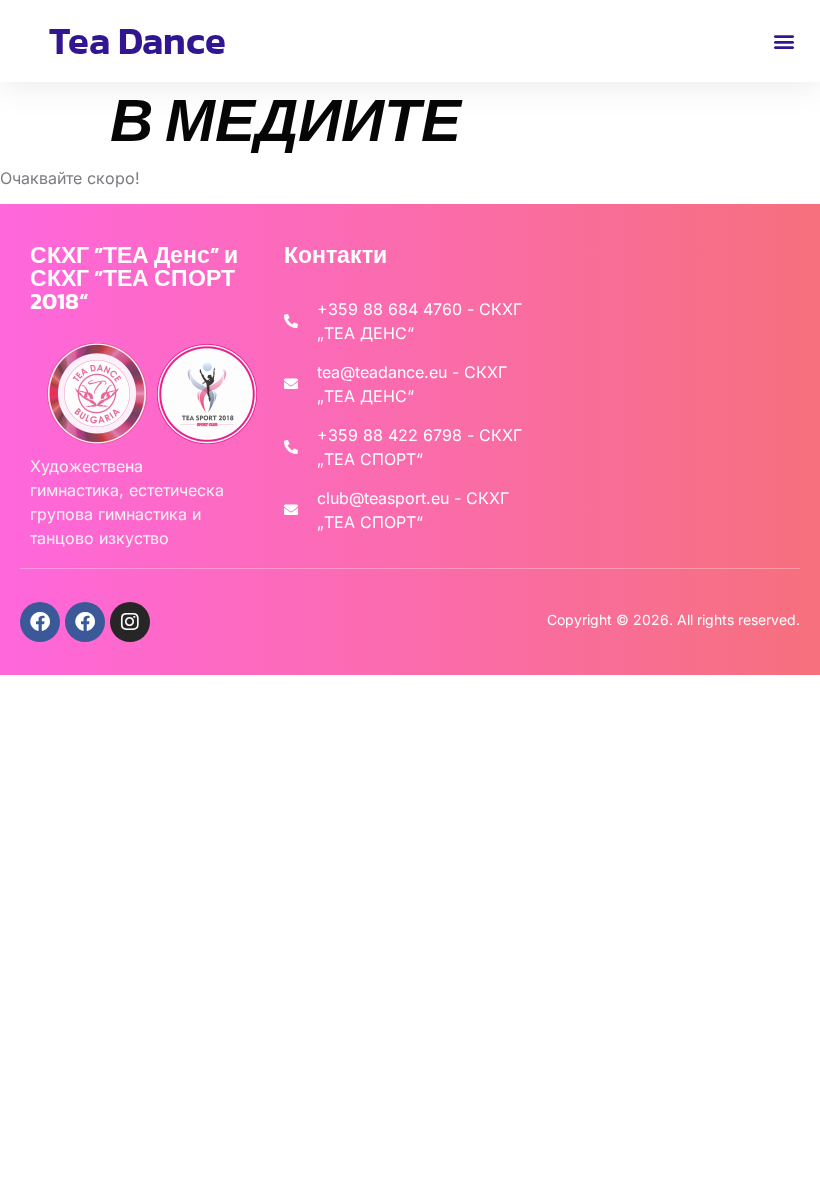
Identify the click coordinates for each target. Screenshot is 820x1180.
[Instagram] (130, 622)
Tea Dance (137, 40)
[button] (783, 40)
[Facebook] (40, 622)
